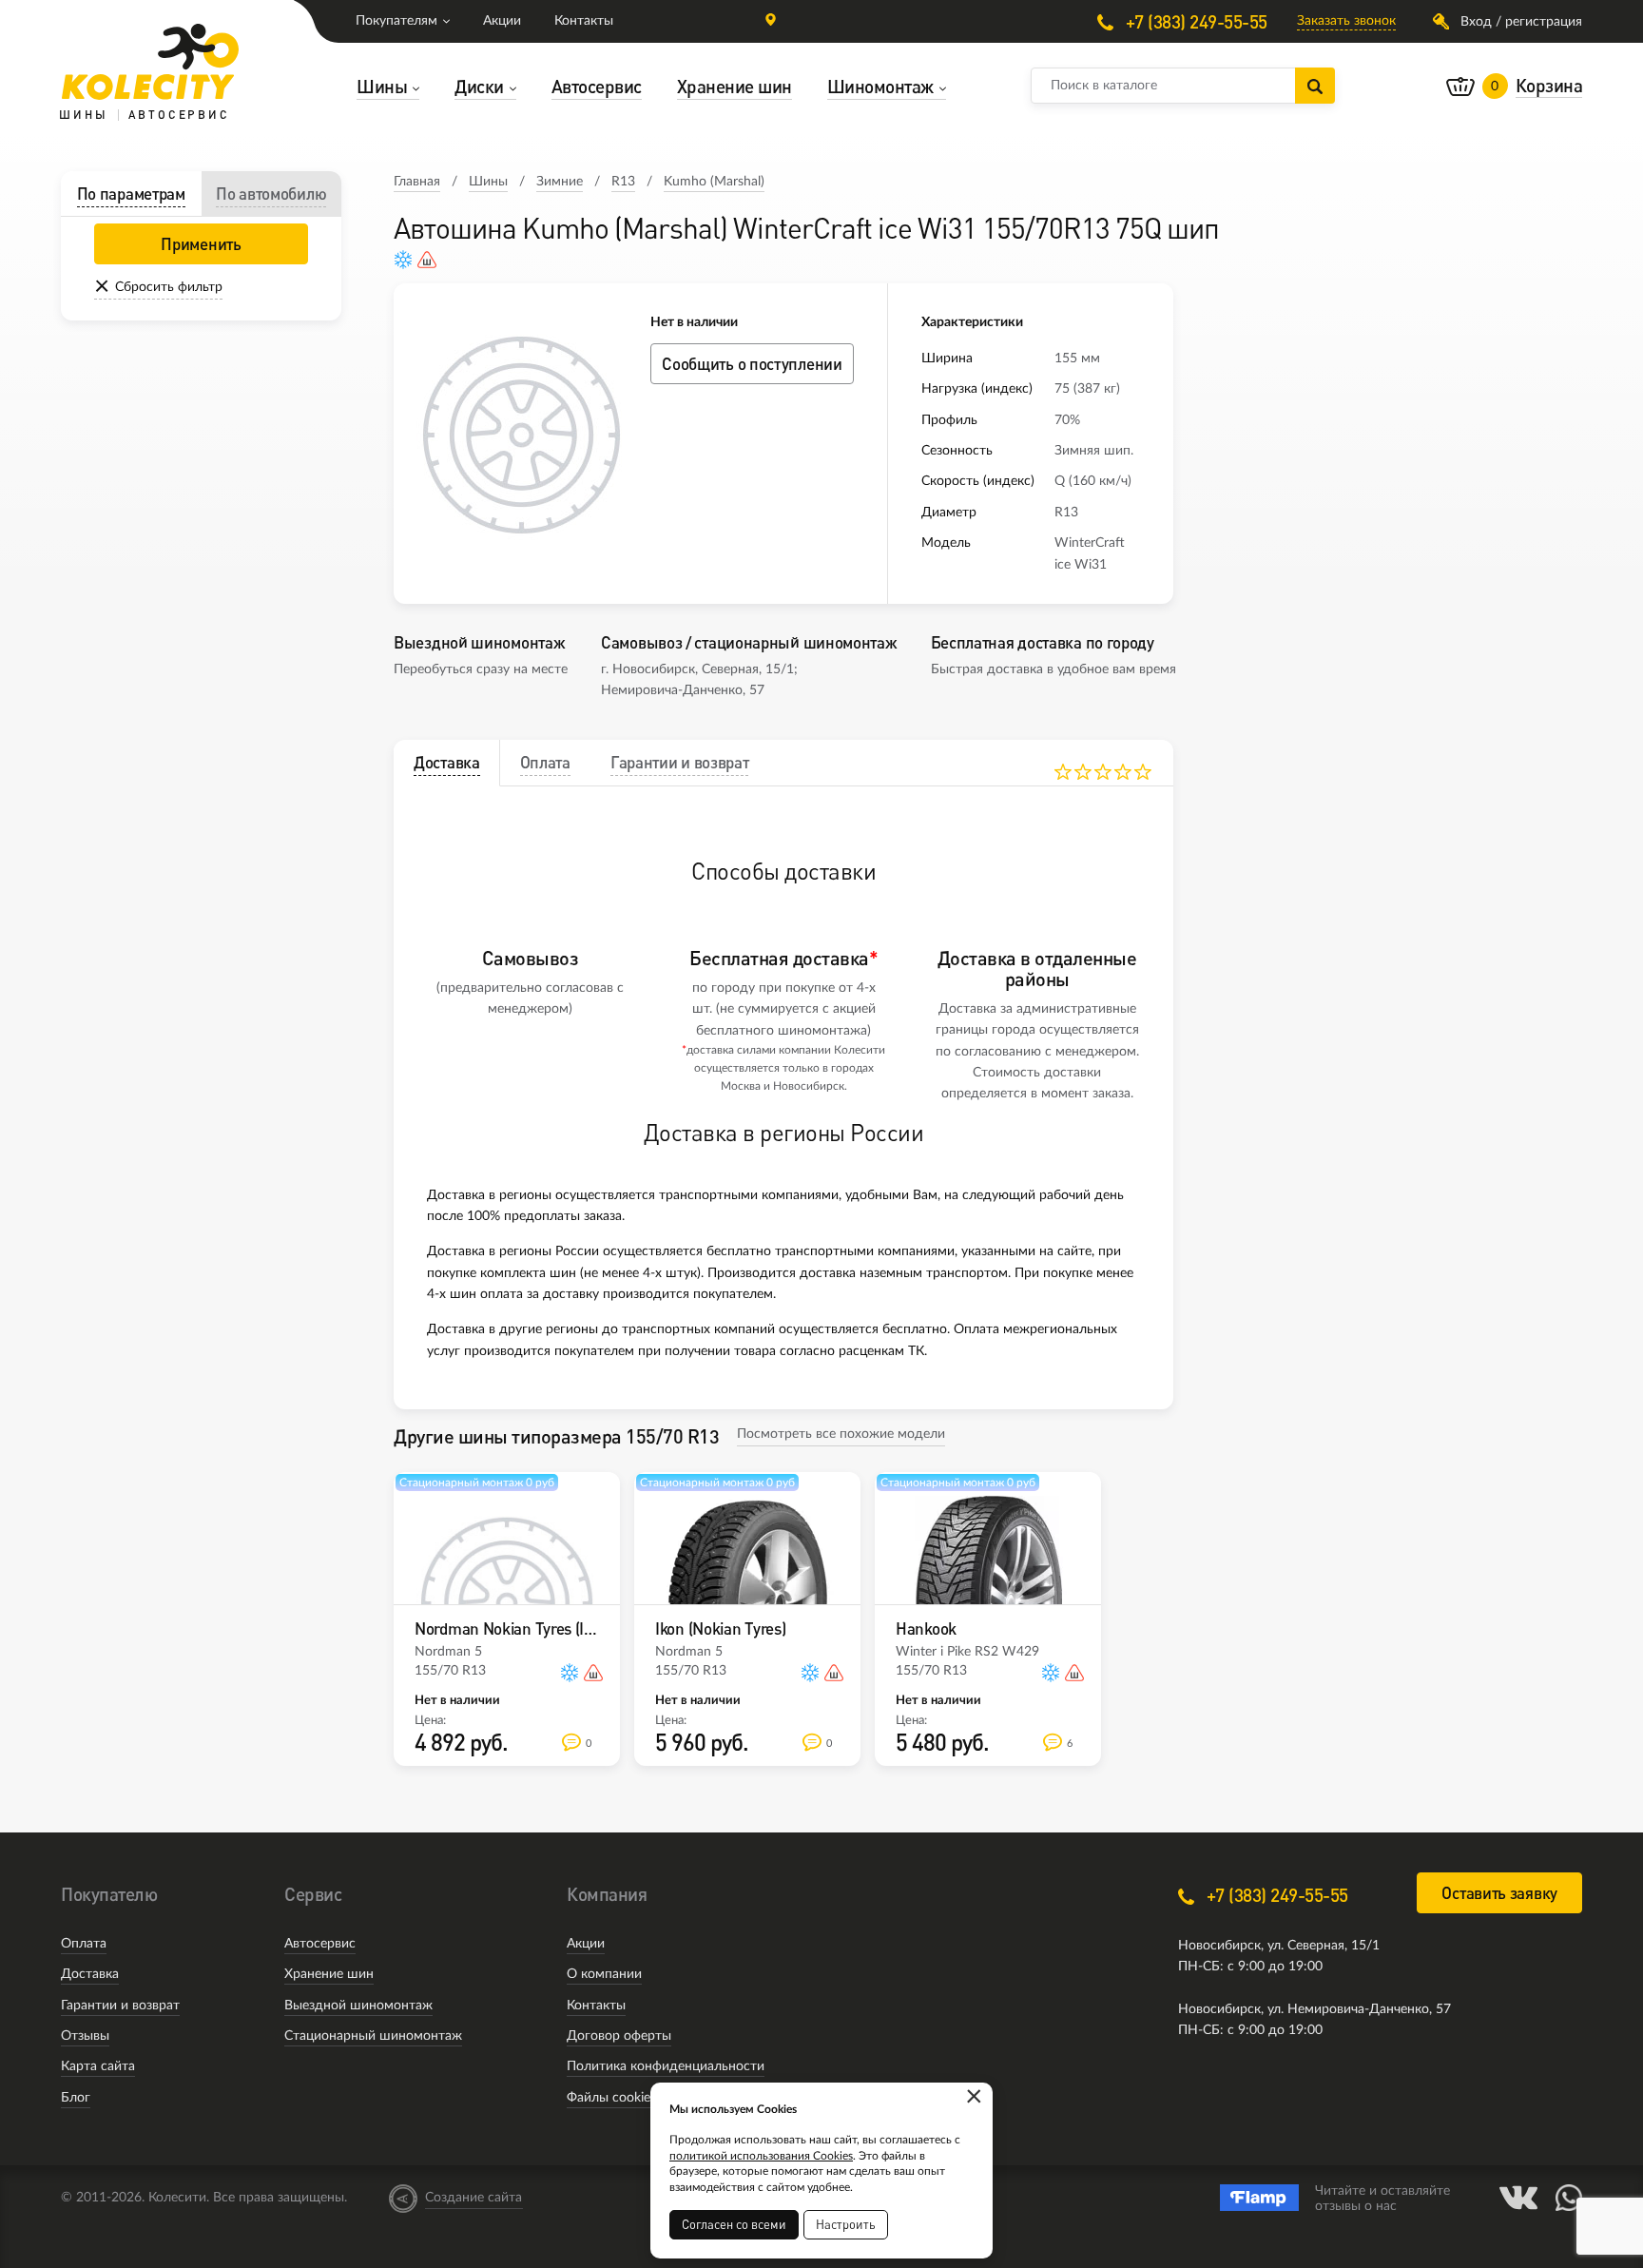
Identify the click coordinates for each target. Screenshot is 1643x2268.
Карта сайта (98, 2066)
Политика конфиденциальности (666, 2066)
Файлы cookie (609, 2098)
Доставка (90, 1974)
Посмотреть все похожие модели (841, 1434)
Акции (502, 21)
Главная (417, 182)
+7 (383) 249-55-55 (1194, 21)
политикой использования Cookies (761, 2156)
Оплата (84, 1944)
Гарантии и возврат (120, 2006)
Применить (201, 244)
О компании (604, 1974)
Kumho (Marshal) (714, 182)
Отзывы (85, 2036)
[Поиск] (1315, 86)
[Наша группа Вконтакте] (1518, 2198)
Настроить (846, 2224)
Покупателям (396, 21)
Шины (488, 182)
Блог (76, 2098)
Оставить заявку (1499, 1893)
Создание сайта (474, 2198)
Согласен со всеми (734, 2224)
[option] (522, 436)
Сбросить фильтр (169, 287)
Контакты (584, 21)
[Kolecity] (150, 62)
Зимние (560, 182)
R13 (623, 182)
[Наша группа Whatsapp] (1569, 2198)
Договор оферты (619, 2036)
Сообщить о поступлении (752, 364)
